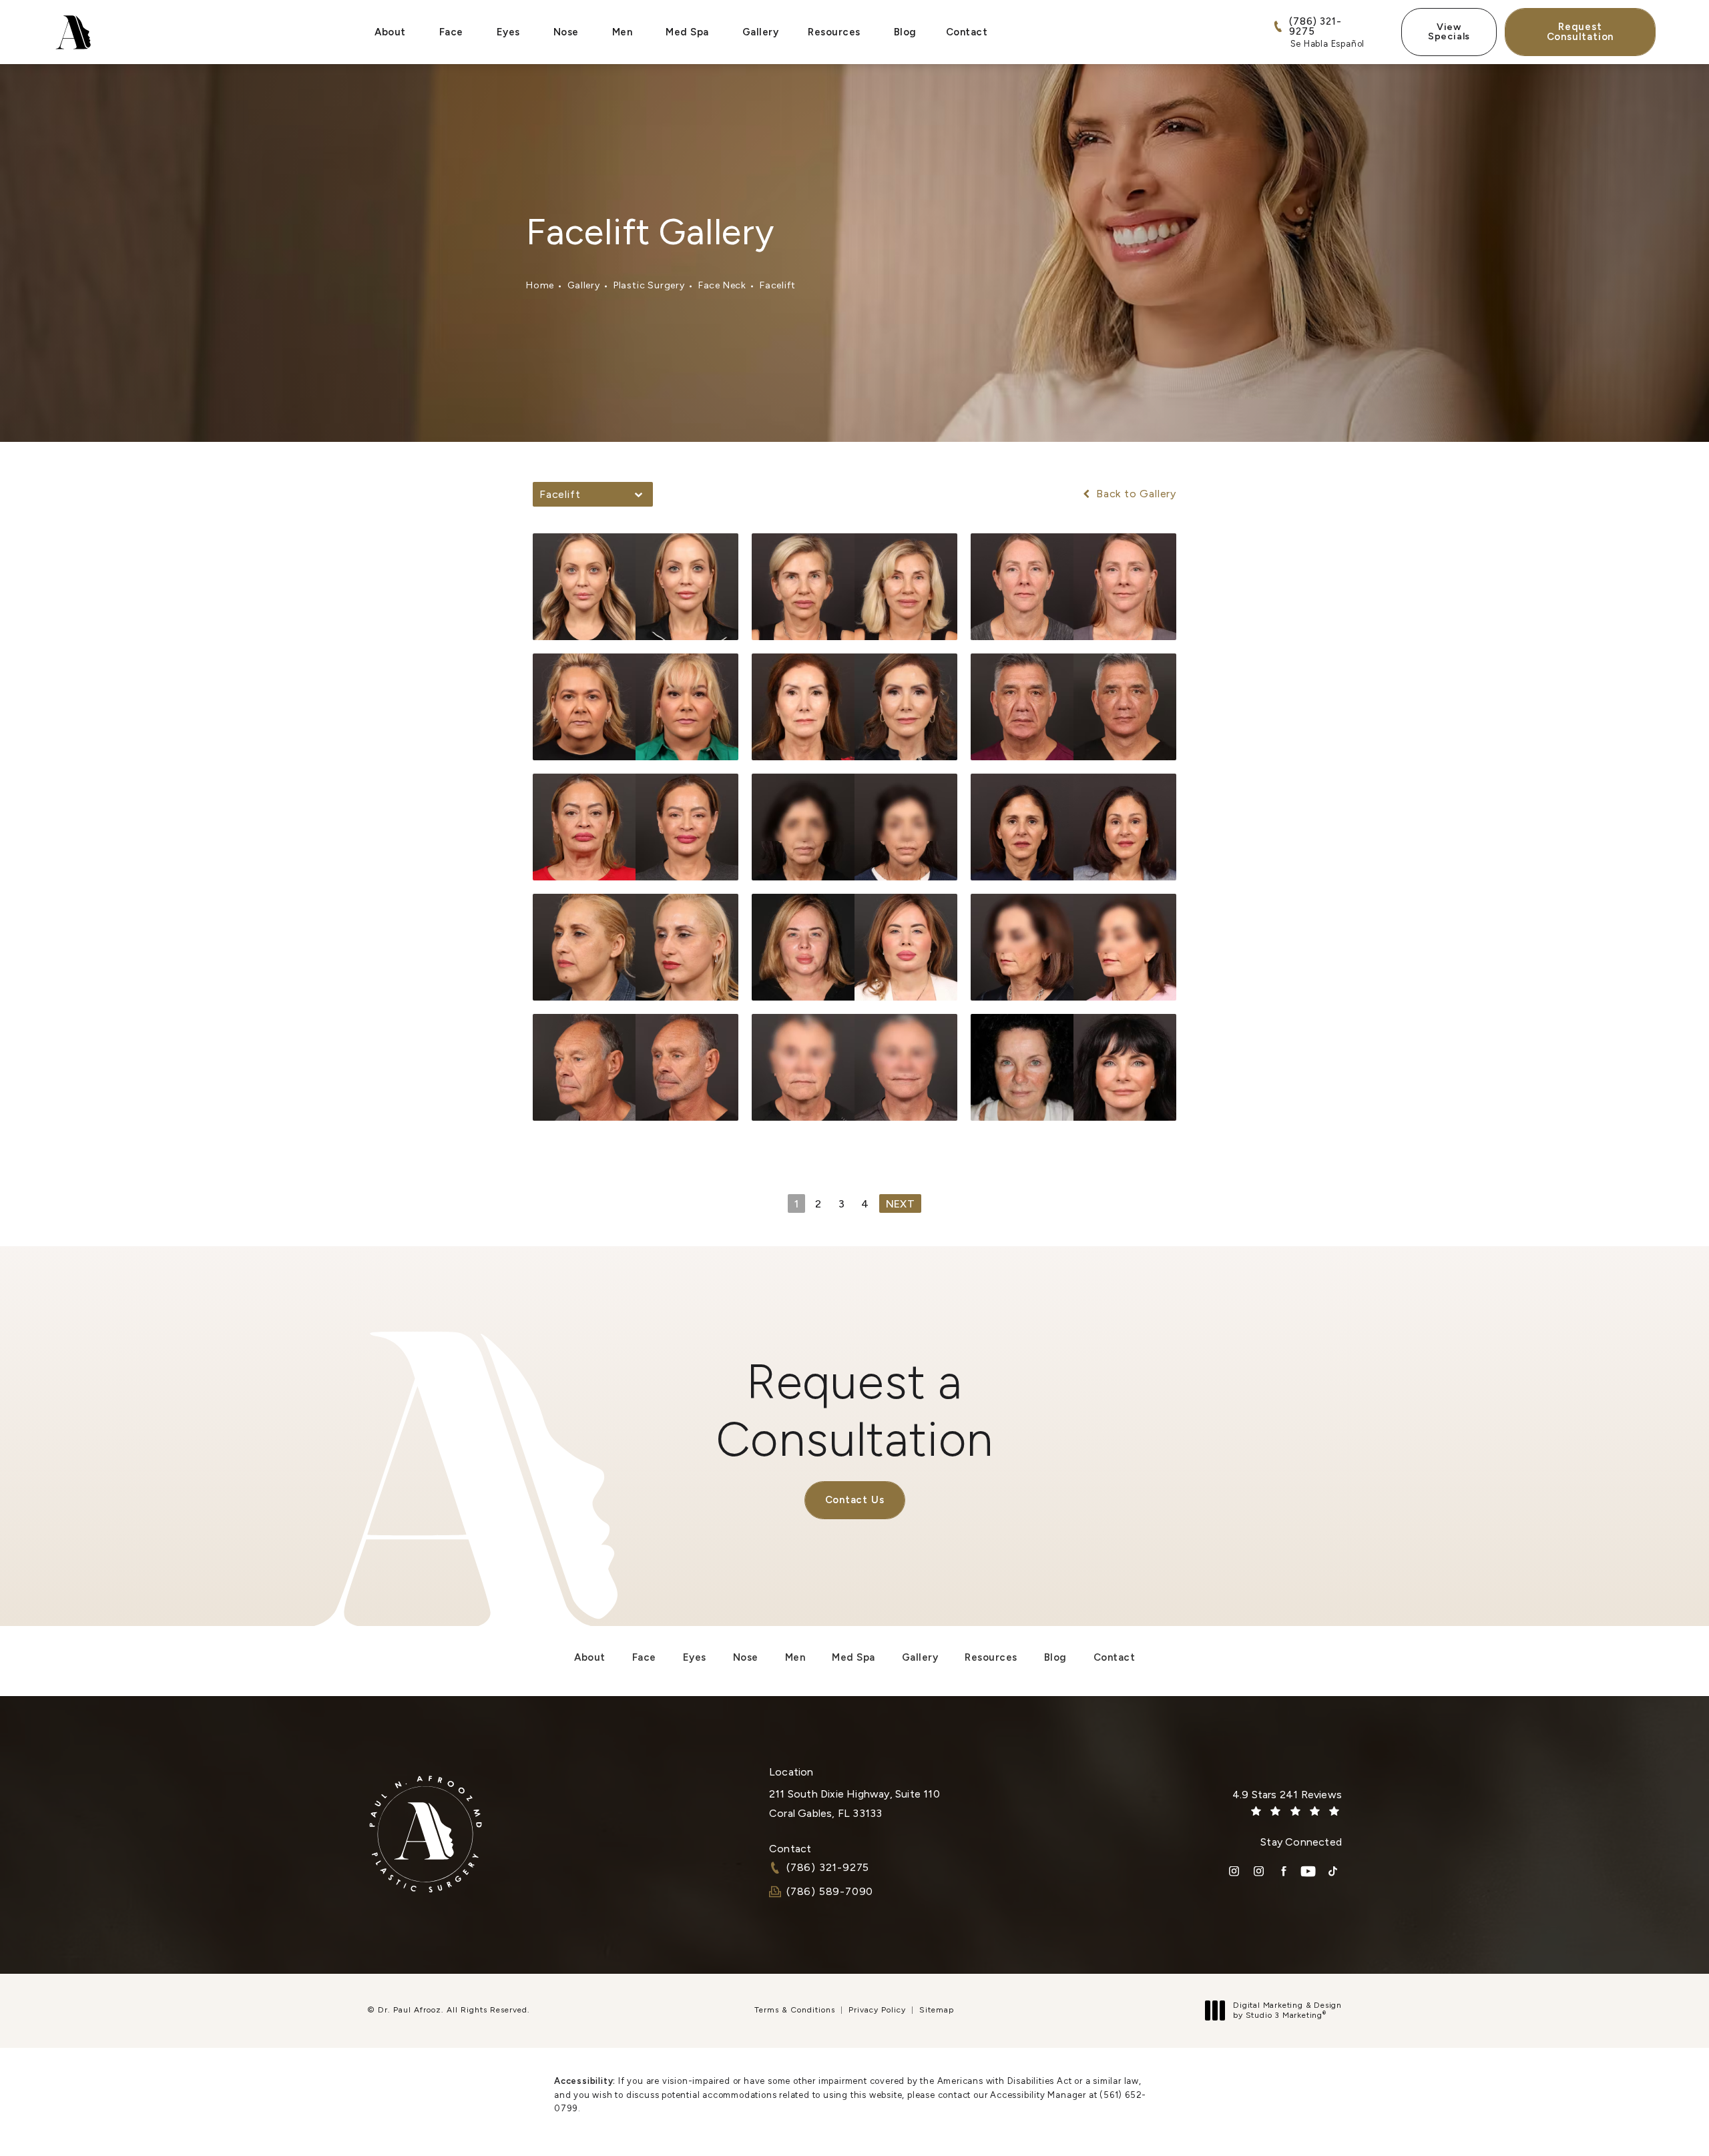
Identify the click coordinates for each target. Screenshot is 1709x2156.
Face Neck (722, 285)
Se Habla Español (1327, 44)
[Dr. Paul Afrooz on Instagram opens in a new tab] (1234, 1871)
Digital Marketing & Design (1287, 2011)
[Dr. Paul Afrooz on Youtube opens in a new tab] (1308, 1871)
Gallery (584, 285)
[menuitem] (392, 32)
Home (540, 285)
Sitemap (937, 2010)
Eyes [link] (508, 32)
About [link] (390, 32)
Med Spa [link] (687, 32)
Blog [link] (905, 32)
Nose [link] (566, 32)
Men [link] (623, 32)
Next (900, 1204)
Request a (855, 1410)
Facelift (777, 285)
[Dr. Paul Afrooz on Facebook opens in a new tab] (1283, 1871)
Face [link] (451, 32)
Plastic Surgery (649, 285)
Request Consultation (1580, 32)
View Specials (1449, 32)
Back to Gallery (1135, 494)
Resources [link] (834, 32)
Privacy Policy (877, 2010)
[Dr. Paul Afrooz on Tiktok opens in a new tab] (1333, 1871)
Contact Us (855, 1500)
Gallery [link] (761, 32)
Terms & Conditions (795, 2010)
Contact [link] (967, 32)
